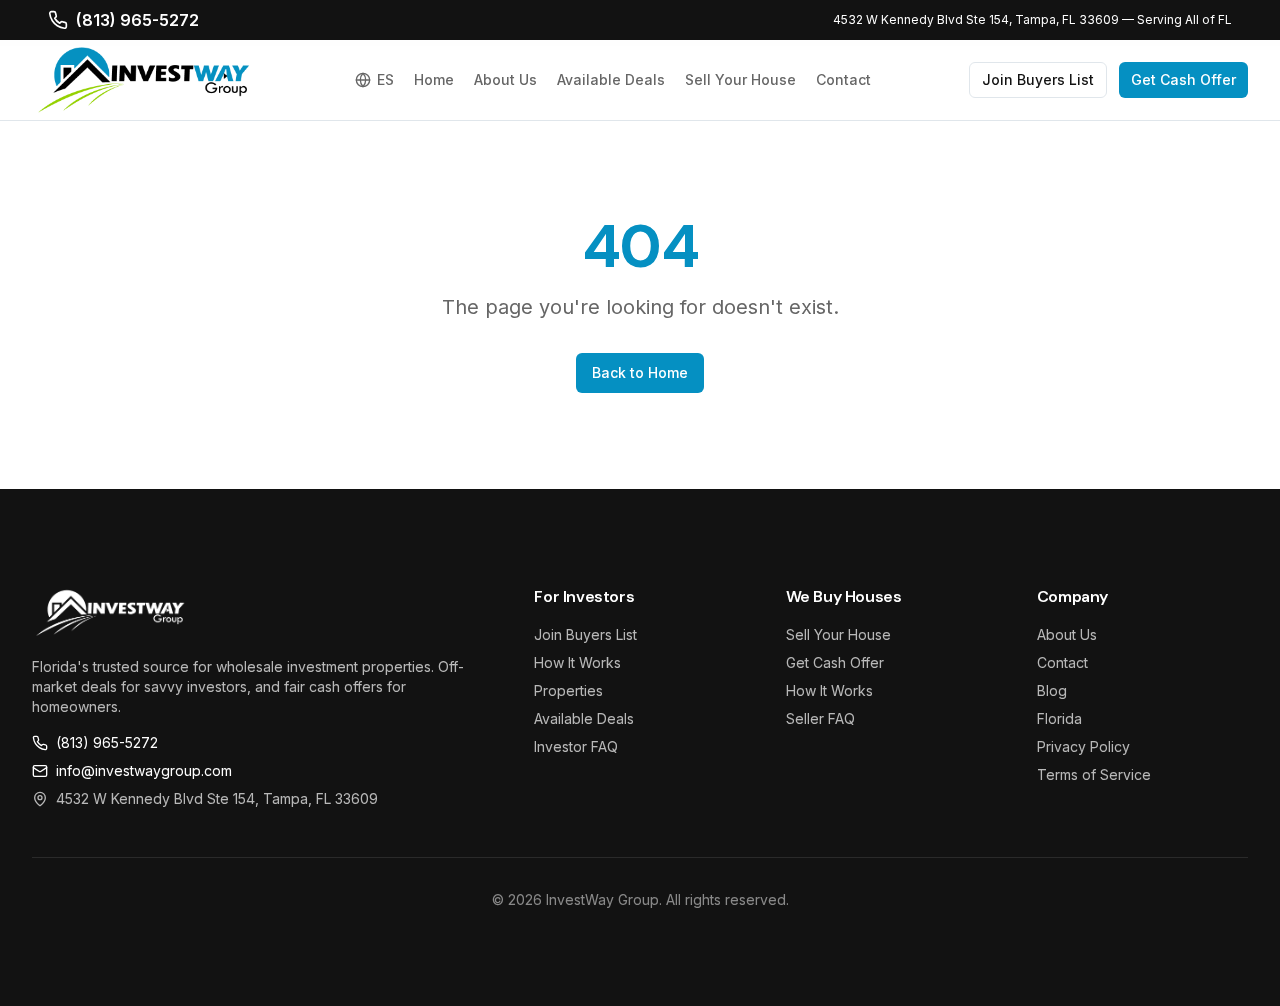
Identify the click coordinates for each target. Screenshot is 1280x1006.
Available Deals (611, 79)
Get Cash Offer (1183, 79)
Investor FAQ (576, 746)
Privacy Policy (1083, 746)
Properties (568, 690)
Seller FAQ (820, 718)
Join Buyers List (1038, 79)
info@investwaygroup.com (144, 770)
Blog (1052, 690)
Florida (1059, 718)
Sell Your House (740, 79)
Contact (843, 79)
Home (434, 79)
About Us (505, 79)
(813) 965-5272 (137, 20)
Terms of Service (1094, 774)
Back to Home (640, 372)
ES (385, 79)
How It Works (577, 662)
